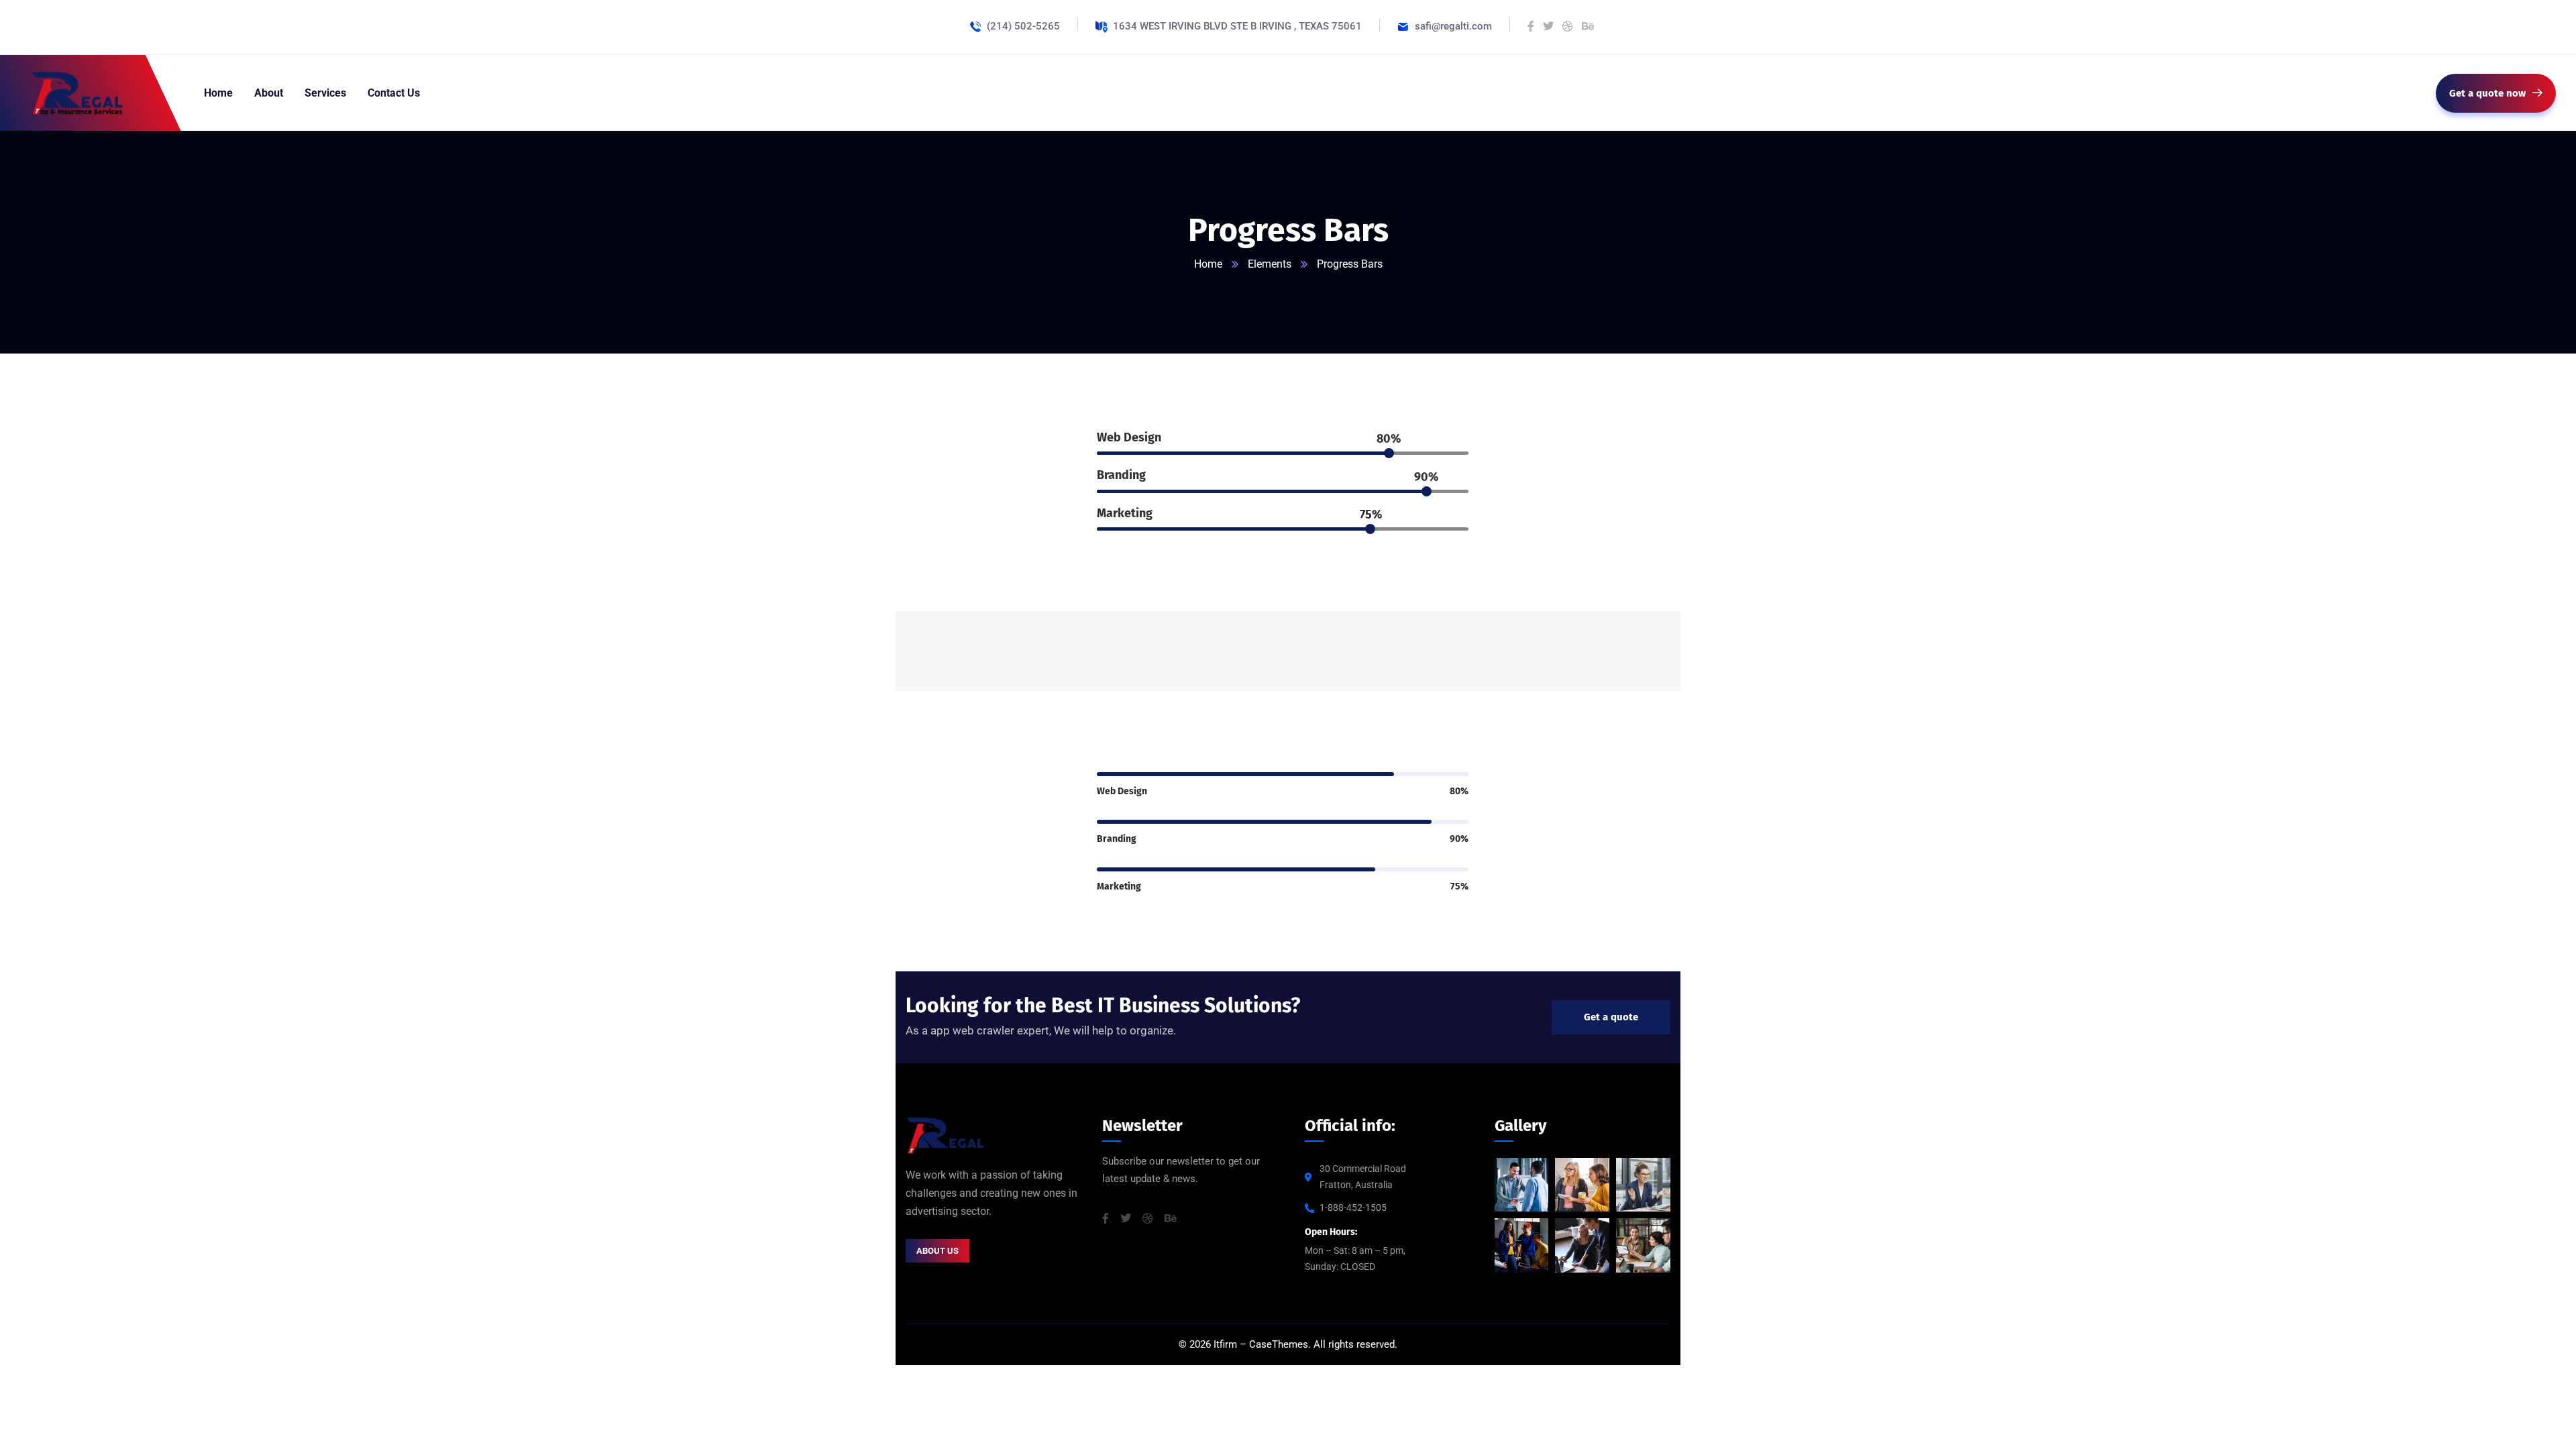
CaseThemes (1279, 1344)
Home (1208, 264)
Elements (1270, 264)
